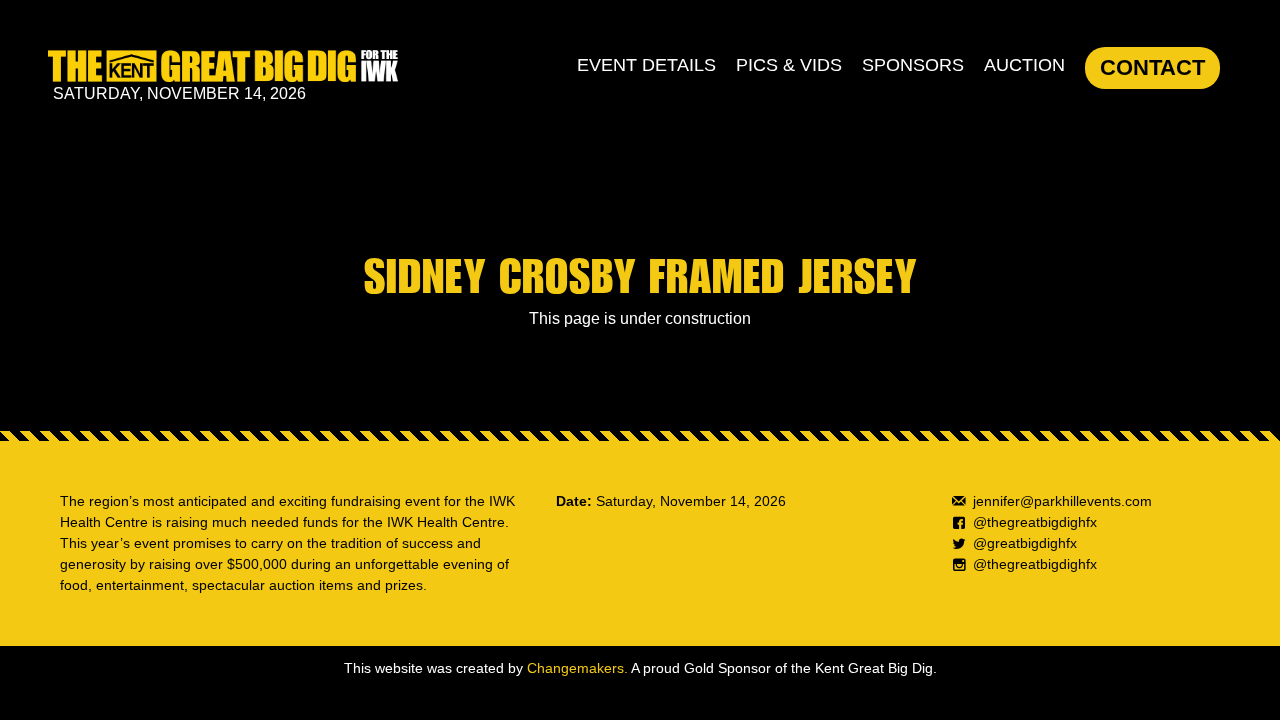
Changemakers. (577, 668)
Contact (1152, 67)
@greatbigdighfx (1025, 543)
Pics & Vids (789, 65)
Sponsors (913, 65)
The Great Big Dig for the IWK (223, 66)
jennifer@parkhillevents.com (1062, 501)
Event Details (646, 65)
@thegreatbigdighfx (1035, 522)
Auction (1024, 65)
